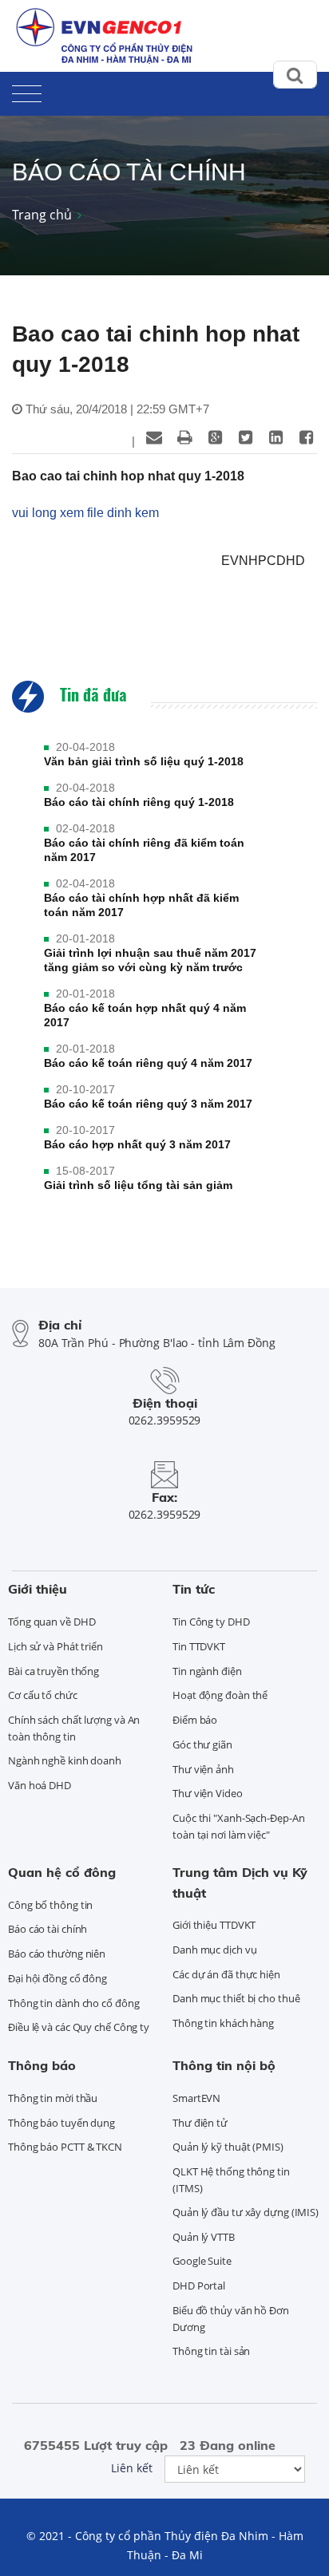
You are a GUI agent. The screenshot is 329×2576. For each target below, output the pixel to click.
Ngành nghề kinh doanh (65, 1760)
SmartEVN (196, 2098)
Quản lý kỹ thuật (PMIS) (228, 2147)
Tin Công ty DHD (211, 1622)
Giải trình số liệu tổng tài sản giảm (138, 1185)
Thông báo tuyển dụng (61, 2123)
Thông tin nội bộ (224, 2065)
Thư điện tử (200, 2123)
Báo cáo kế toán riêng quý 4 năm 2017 (148, 1063)
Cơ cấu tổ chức (43, 1695)
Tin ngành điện (207, 1671)
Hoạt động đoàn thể (220, 1695)
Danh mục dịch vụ (214, 1950)
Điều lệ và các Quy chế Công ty (79, 2027)
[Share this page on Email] (154, 437)
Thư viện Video (208, 1793)
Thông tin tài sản (211, 2351)
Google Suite (202, 2261)
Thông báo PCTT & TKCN (65, 2147)
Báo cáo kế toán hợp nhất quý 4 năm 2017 (145, 1015)
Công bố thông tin (50, 1905)
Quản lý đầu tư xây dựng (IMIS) (246, 2212)
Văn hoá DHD (40, 1785)
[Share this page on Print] (184, 437)
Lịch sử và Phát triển (55, 1646)
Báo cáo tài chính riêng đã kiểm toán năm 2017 (144, 850)
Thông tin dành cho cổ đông (73, 2003)
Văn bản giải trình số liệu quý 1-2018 (144, 761)
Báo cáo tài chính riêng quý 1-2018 (139, 802)
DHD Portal (199, 2286)
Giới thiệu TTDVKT (214, 1925)
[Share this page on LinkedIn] (275, 437)
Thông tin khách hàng (223, 2023)
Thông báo (42, 2065)
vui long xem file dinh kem (85, 513)
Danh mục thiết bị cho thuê (236, 1998)
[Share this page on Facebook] (306, 437)
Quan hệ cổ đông (62, 1872)
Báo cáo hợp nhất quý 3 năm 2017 (137, 1144)
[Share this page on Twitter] (245, 437)
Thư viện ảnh (203, 1769)
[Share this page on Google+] (215, 437)
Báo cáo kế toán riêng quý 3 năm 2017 (148, 1104)
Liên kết (132, 2468)
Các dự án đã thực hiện (226, 1974)
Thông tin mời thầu (53, 2098)
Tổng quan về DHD (52, 1622)
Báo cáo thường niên (57, 1954)
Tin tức (194, 1589)
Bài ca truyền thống (54, 1671)
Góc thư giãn (202, 1744)
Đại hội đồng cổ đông (57, 1978)
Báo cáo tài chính (48, 1929)
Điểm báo (195, 1720)
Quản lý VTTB (204, 2237)
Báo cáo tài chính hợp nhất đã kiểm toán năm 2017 (141, 905)
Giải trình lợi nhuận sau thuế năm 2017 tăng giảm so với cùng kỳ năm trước (150, 960)
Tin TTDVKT (199, 1646)
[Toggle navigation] (27, 91)
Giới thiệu (38, 1589)
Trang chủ (42, 215)
